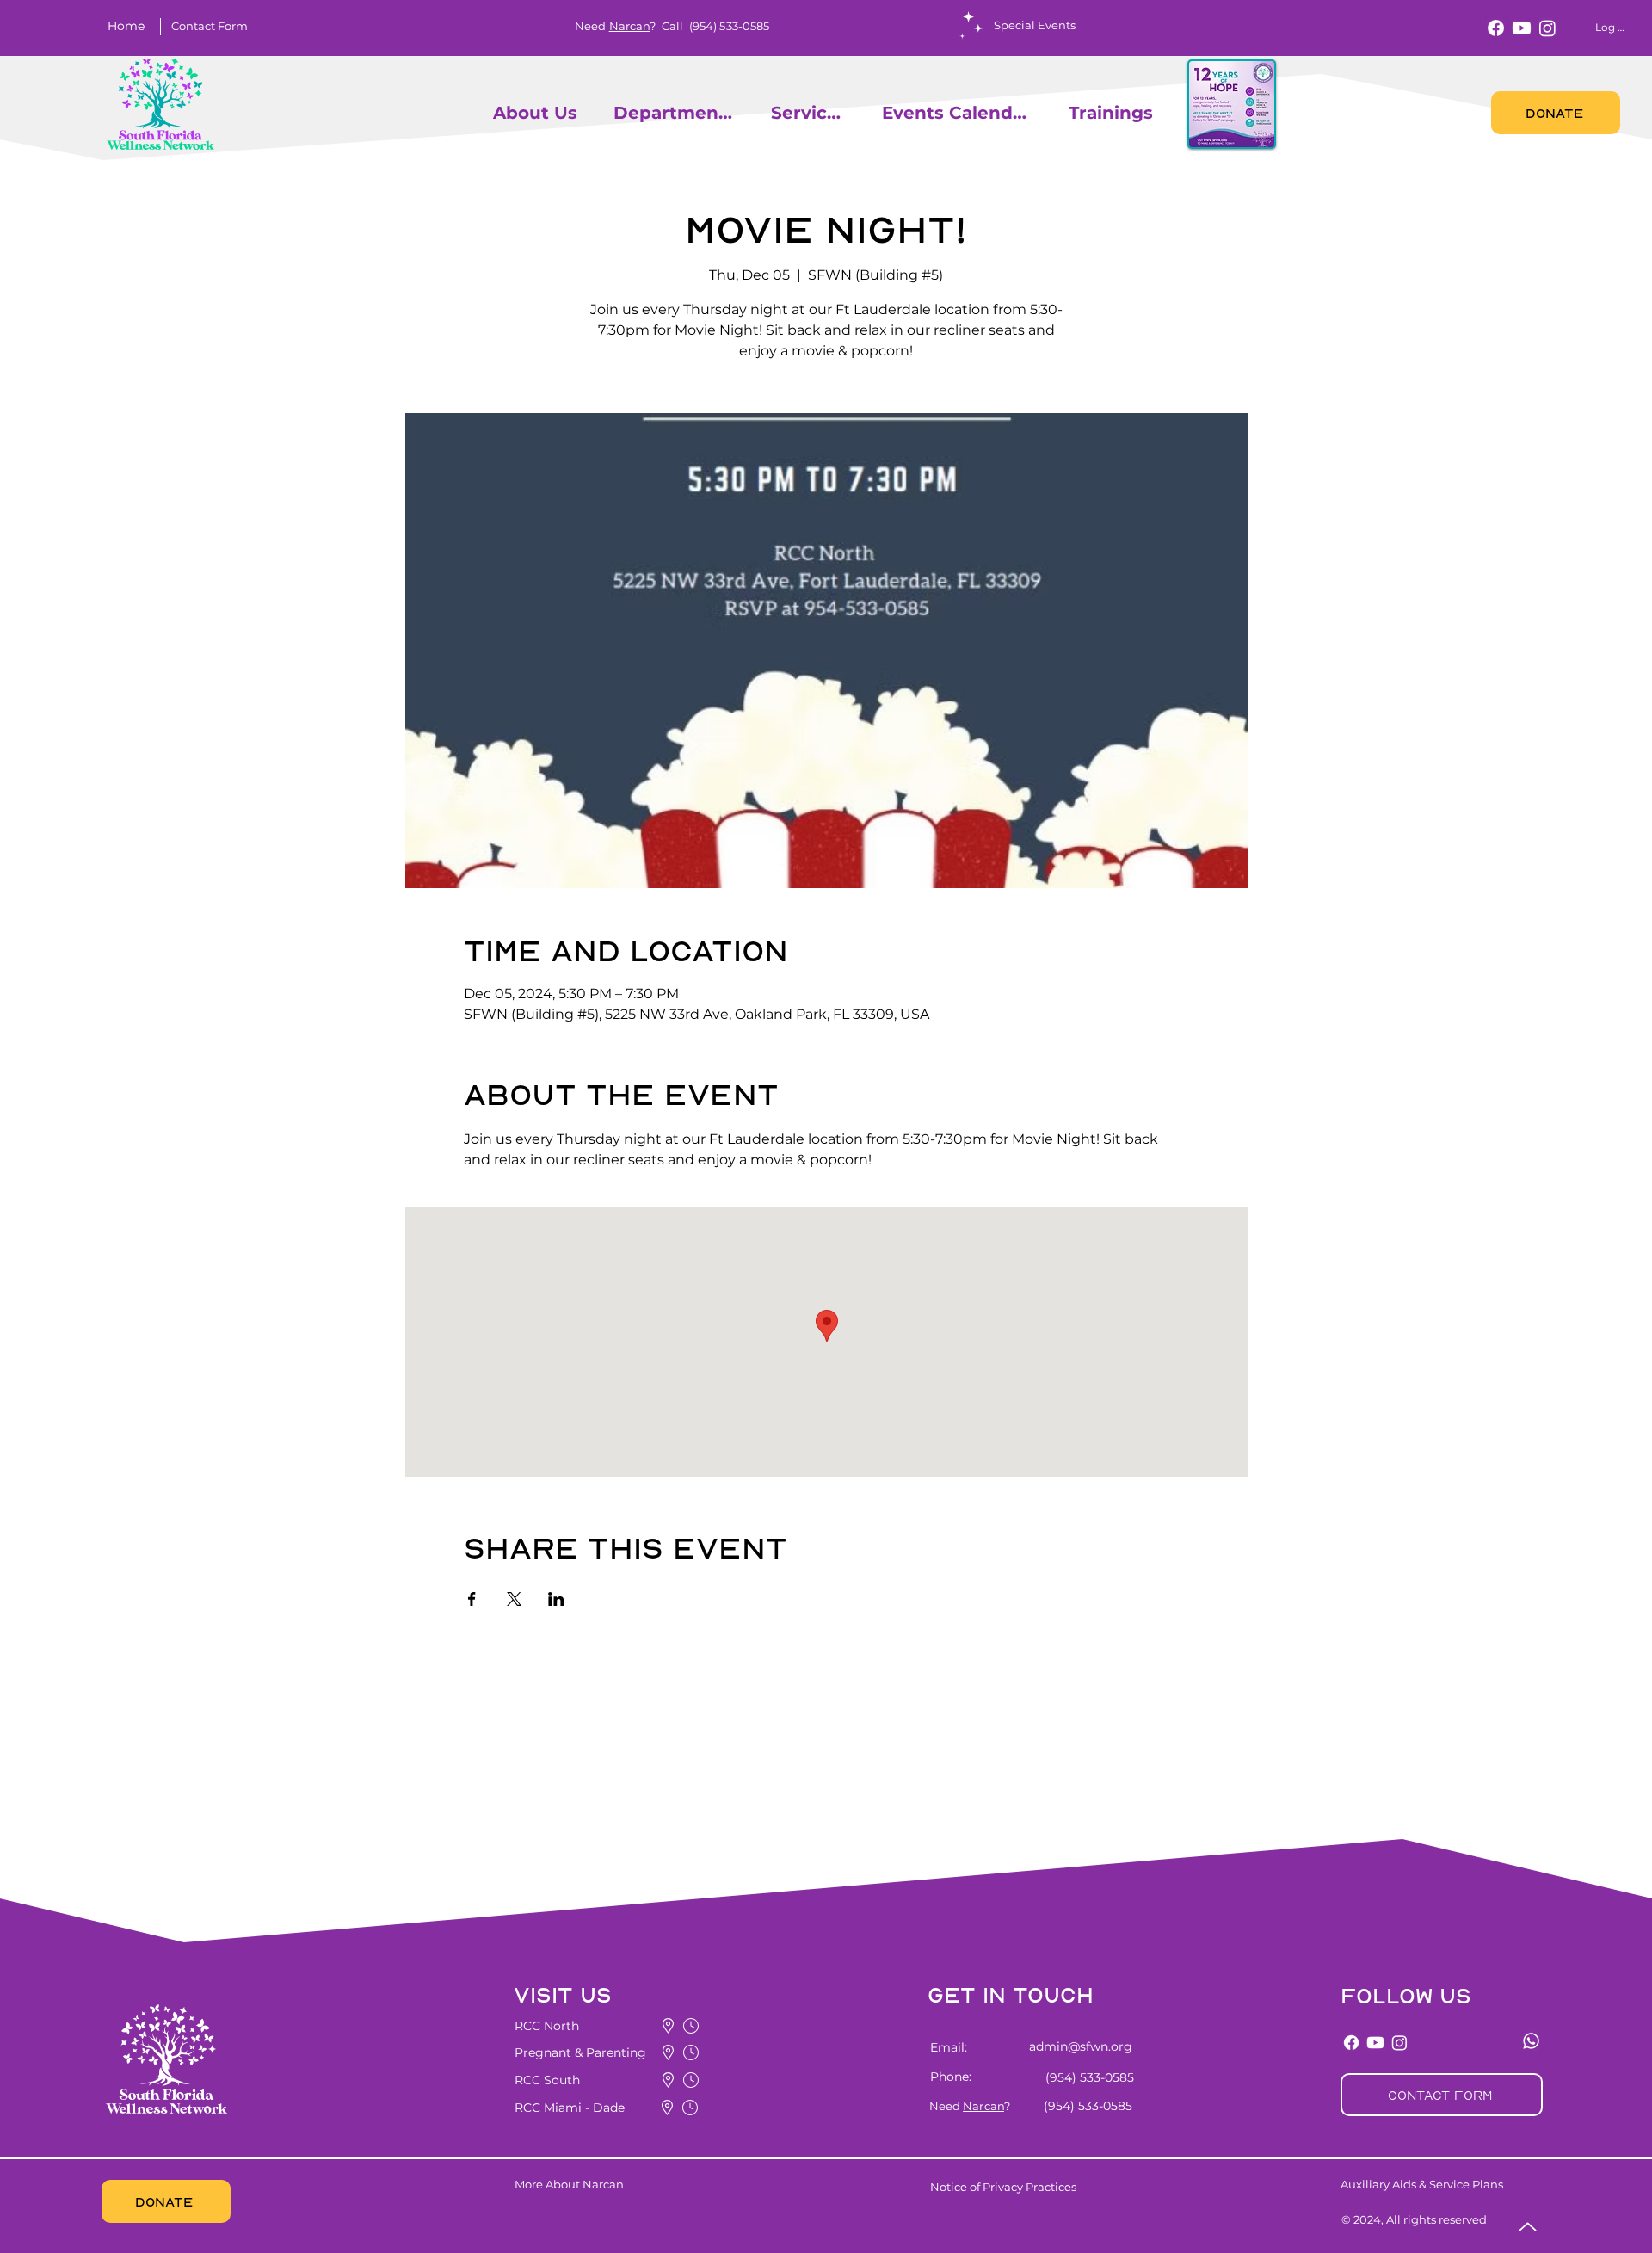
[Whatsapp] (1531, 2041)
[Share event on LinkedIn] (556, 1599)
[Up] (1528, 2227)
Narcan (630, 26)
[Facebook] (1496, 28)
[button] (209, 26)
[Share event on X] (514, 1599)
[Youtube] (1522, 28)
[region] (485, 112)
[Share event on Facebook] (472, 1599)
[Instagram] (1547, 28)
